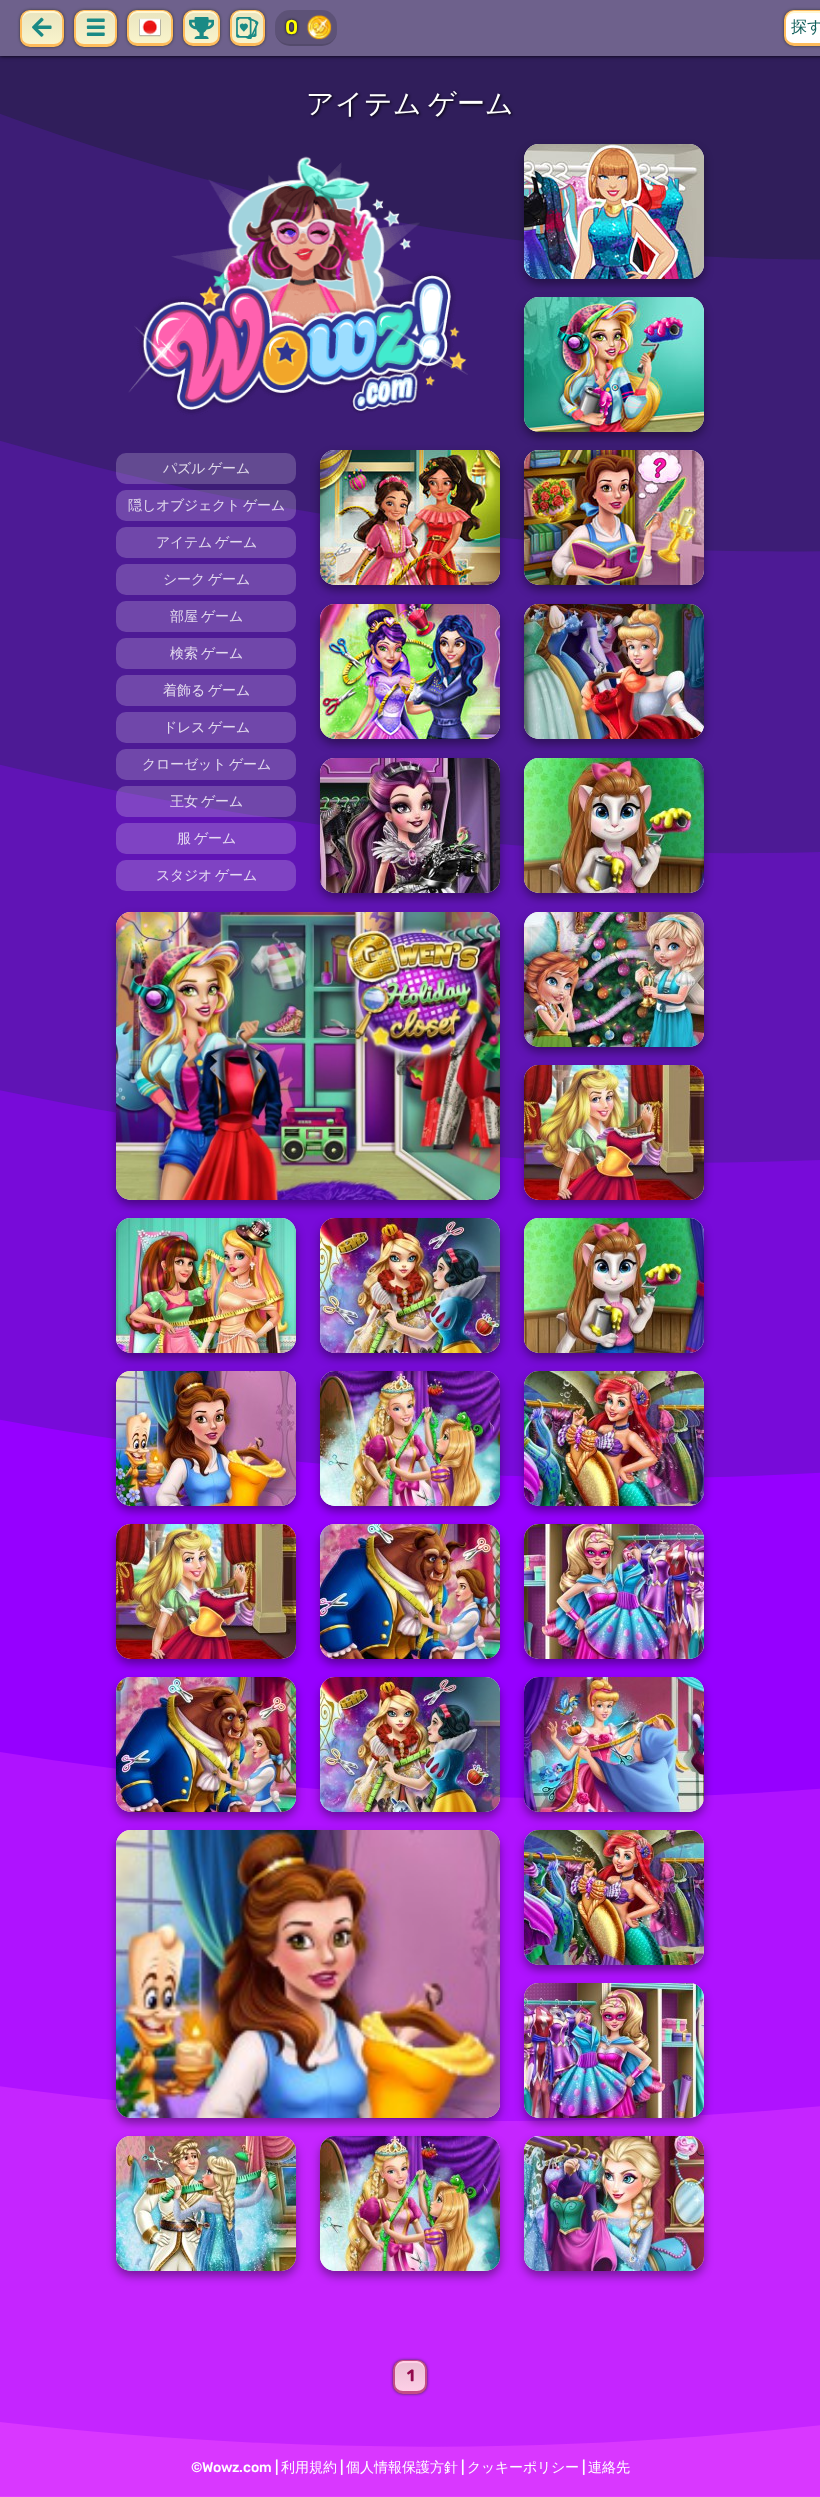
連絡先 (609, 2467)
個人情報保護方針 (402, 2467)
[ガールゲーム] (308, 288)
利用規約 (309, 2467)
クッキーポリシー (523, 2467)
